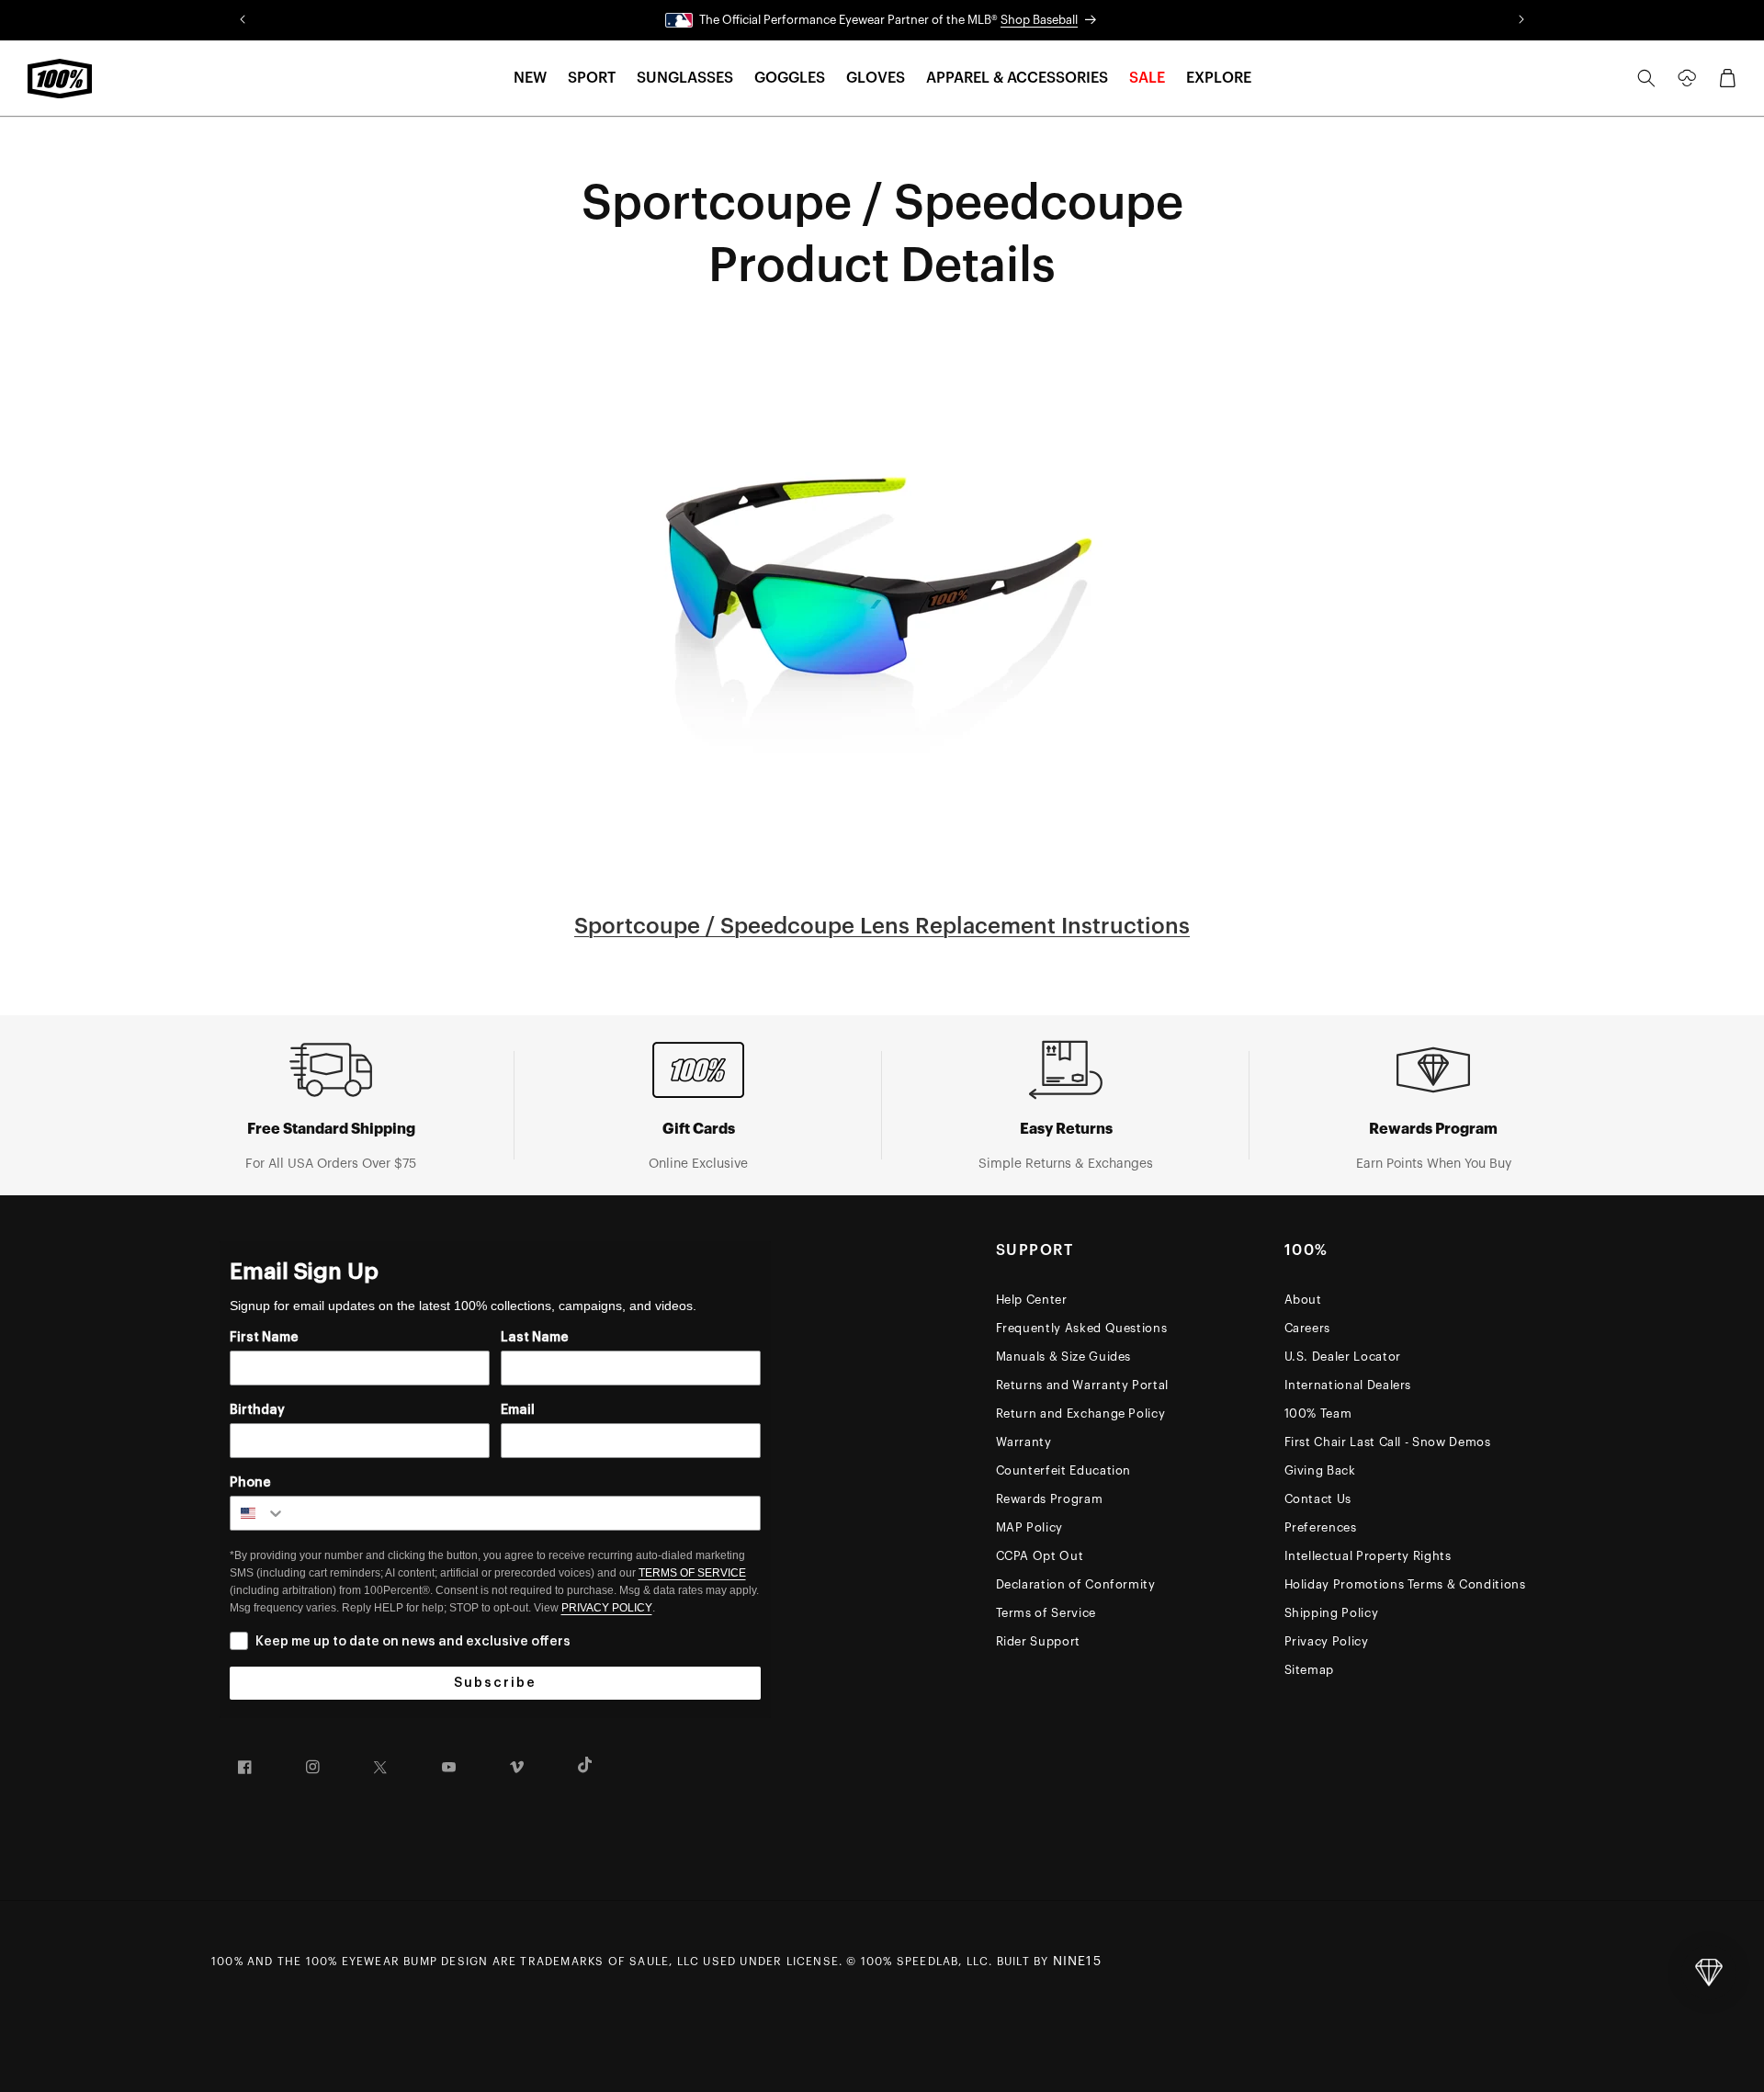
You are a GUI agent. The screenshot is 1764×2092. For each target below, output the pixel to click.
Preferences (1321, 1527)
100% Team (1318, 1414)
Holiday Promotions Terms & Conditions (1405, 1584)
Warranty (1024, 1442)
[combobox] (258, 1513)
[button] (530, 79)
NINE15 (1077, 1962)
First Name (264, 1338)
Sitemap (1310, 1670)
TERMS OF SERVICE (692, 1573)
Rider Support (1038, 1641)
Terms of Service (1046, 1613)
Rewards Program (1050, 1499)
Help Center (1032, 1300)
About (1303, 1300)
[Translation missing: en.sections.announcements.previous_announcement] (243, 20)
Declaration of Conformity (1076, 1584)
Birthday (257, 1410)
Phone (250, 1483)
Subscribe (495, 1683)
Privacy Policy (1327, 1641)
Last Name (535, 1338)
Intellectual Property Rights (1368, 1556)
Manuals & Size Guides (1064, 1357)
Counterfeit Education (1064, 1470)
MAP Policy (1030, 1527)
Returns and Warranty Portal (1083, 1385)
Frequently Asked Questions (1082, 1328)
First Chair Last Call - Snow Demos (1388, 1442)
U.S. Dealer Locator (1343, 1357)
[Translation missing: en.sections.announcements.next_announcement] (1521, 20)
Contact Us (1318, 1499)
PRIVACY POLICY (607, 1608)
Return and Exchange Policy (1081, 1414)
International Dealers (1348, 1385)
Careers (1308, 1328)
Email (518, 1410)
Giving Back (1320, 1470)
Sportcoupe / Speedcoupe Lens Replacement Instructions (882, 926)
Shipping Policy (1332, 1613)
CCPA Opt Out (1040, 1556)
